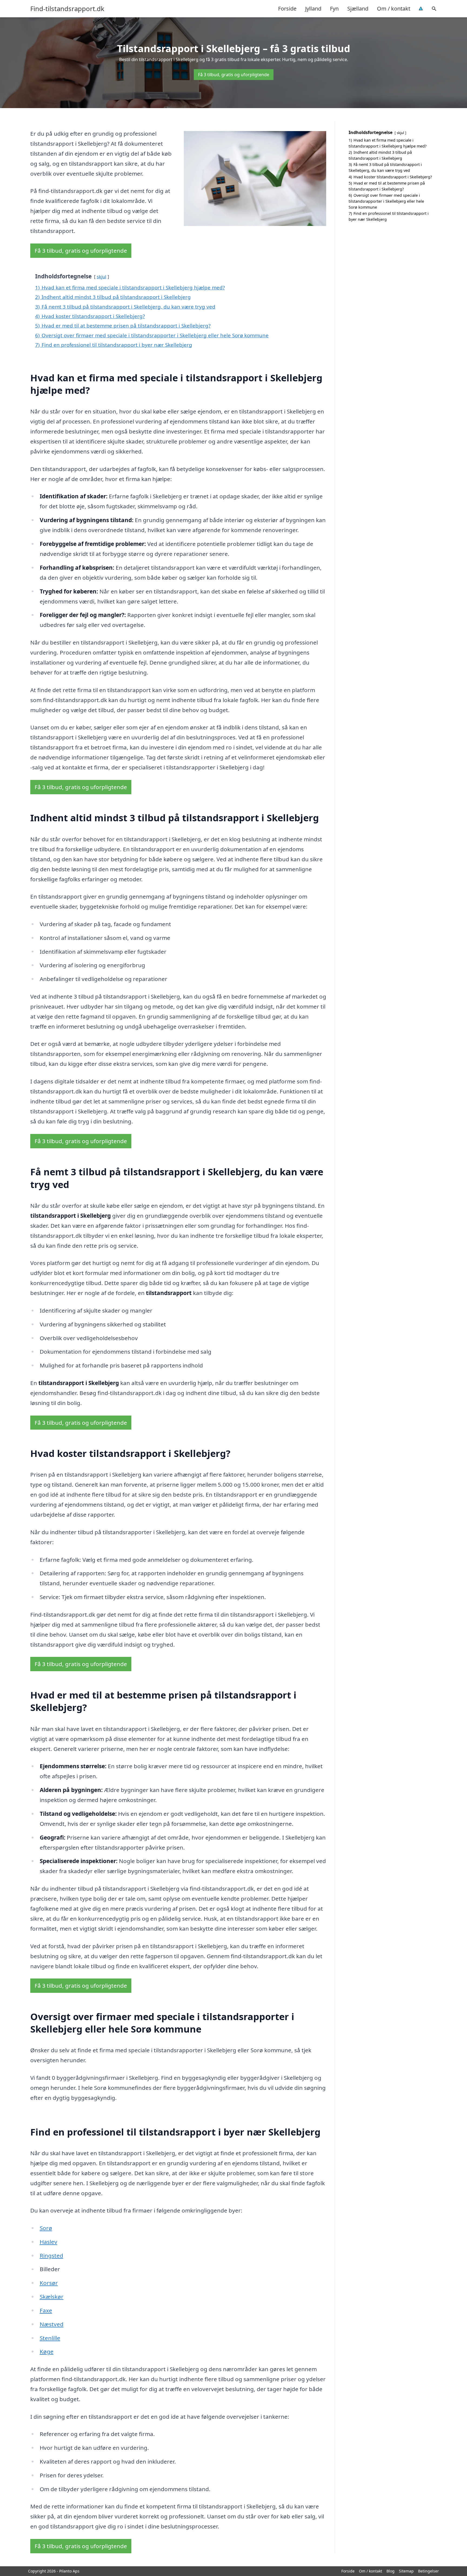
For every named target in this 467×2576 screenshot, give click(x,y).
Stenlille (50, 2338)
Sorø (46, 2228)
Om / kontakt (394, 9)
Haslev (49, 2242)
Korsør (49, 2283)
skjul (101, 277)
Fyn (334, 9)
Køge (47, 2351)
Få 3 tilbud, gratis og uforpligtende (234, 75)
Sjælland (358, 9)
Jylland (313, 9)
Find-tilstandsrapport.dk (67, 9)
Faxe (46, 2310)
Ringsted (51, 2255)
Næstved (52, 2324)
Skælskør (52, 2297)
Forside (287, 9)
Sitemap (406, 2571)
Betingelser (428, 2571)
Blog (391, 2571)
